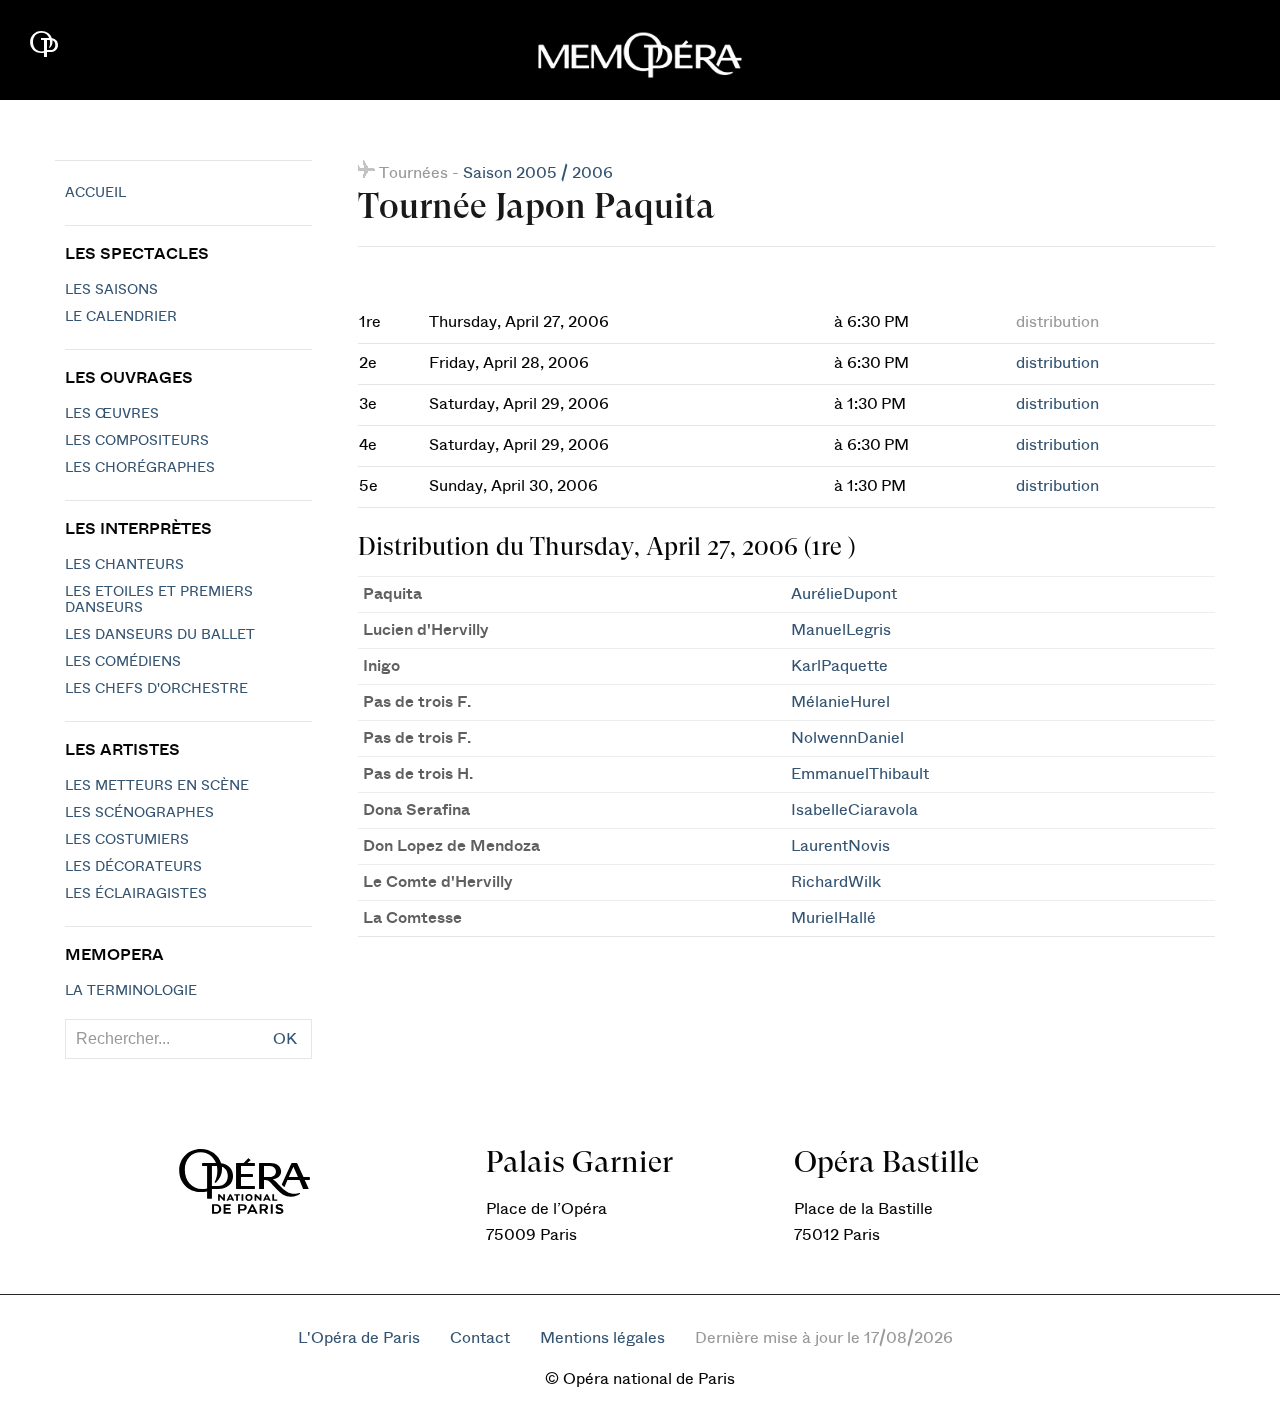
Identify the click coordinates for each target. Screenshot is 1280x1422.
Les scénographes (139, 813)
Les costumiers (127, 840)
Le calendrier (121, 317)
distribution (1057, 363)
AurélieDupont (844, 594)
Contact (480, 1338)
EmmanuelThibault (860, 774)
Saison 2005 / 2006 (538, 173)
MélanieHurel (840, 702)
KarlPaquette (839, 666)
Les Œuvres (112, 414)
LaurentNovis (840, 846)
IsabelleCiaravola (854, 810)
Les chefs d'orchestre (156, 689)
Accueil (95, 193)
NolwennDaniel (847, 738)
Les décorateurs (133, 867)
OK (285, 1039)
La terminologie (131, 991)
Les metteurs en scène (157, 786)
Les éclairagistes (136, 894)
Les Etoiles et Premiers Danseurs (159, 600)
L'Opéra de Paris (359, 1338)
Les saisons (111, 290)
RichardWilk (836, 882)
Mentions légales (602, 1338)
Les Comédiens (123, 662)
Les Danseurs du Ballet (160, 635)
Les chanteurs (124, 565)
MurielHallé (833, 918)
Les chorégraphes (140, 468)
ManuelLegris (841, 630)
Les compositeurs (137, 441)
